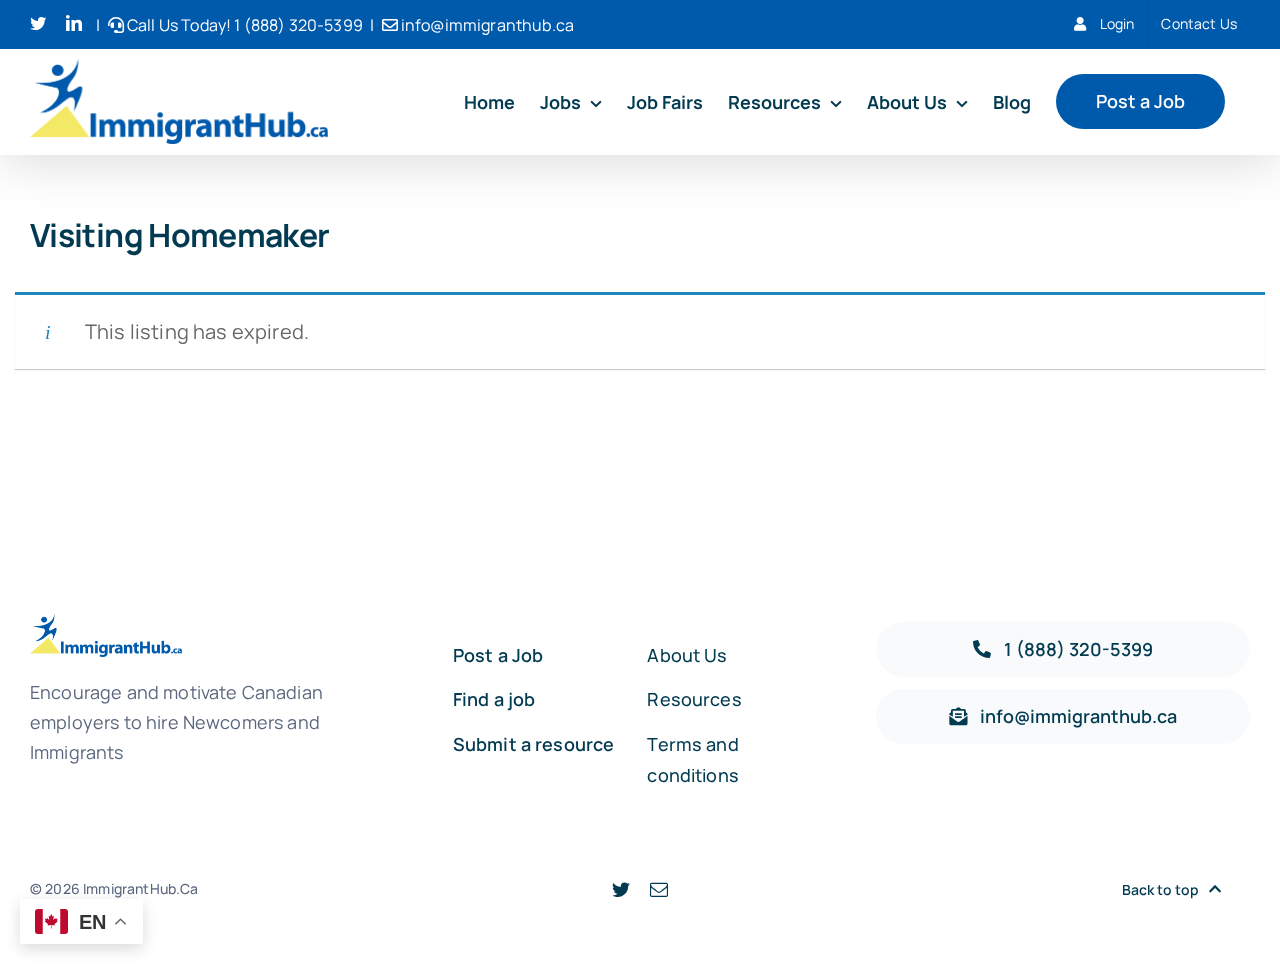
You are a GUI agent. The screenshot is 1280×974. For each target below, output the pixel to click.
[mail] (659, 889)
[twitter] (621, 889)
